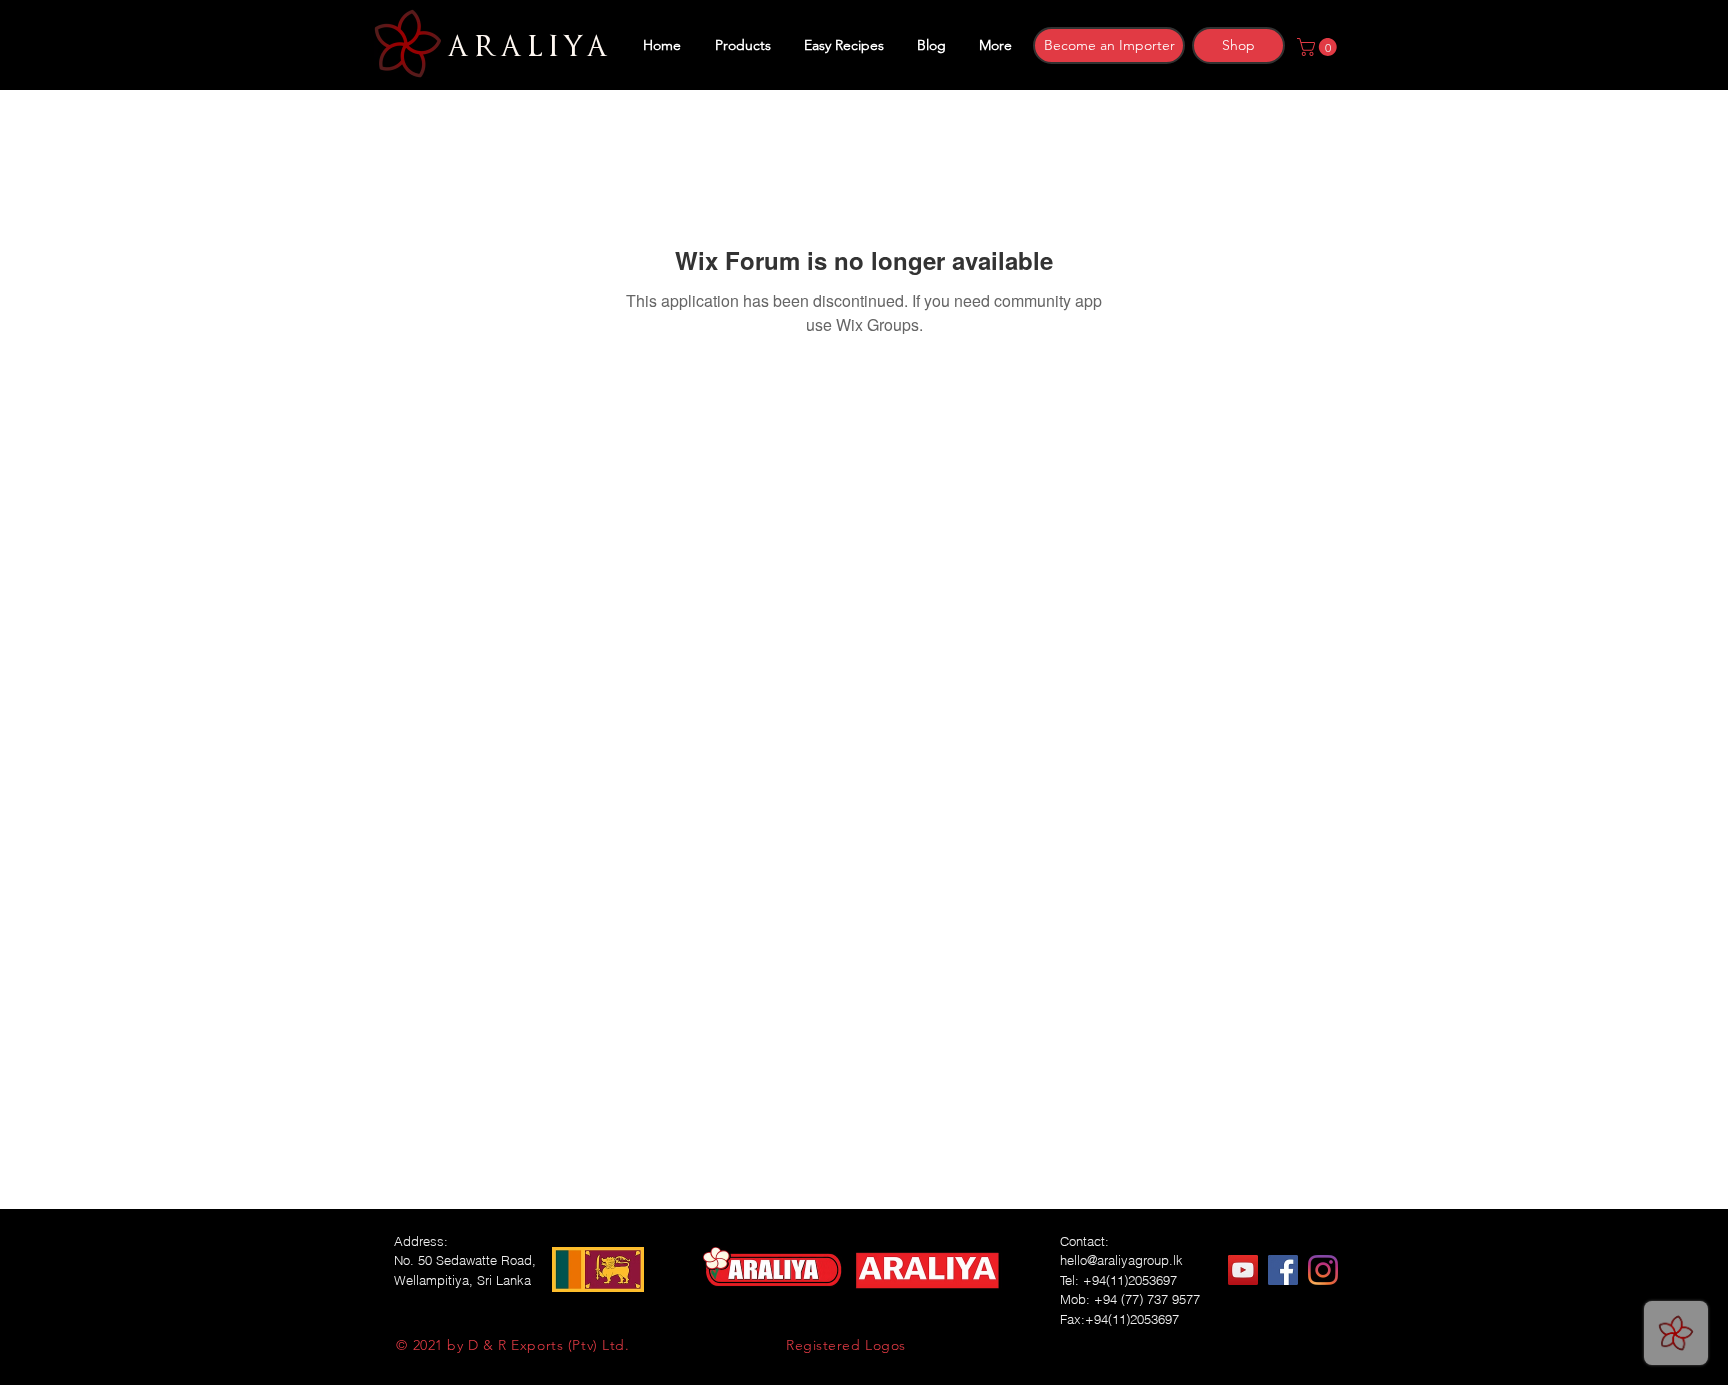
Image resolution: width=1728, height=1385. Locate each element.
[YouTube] (1243, 1270)
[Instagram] (1323, 1270)
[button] (1319, 47)
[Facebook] (1283, 1270)
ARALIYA (524, 47)
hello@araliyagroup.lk (1121, 1260)
